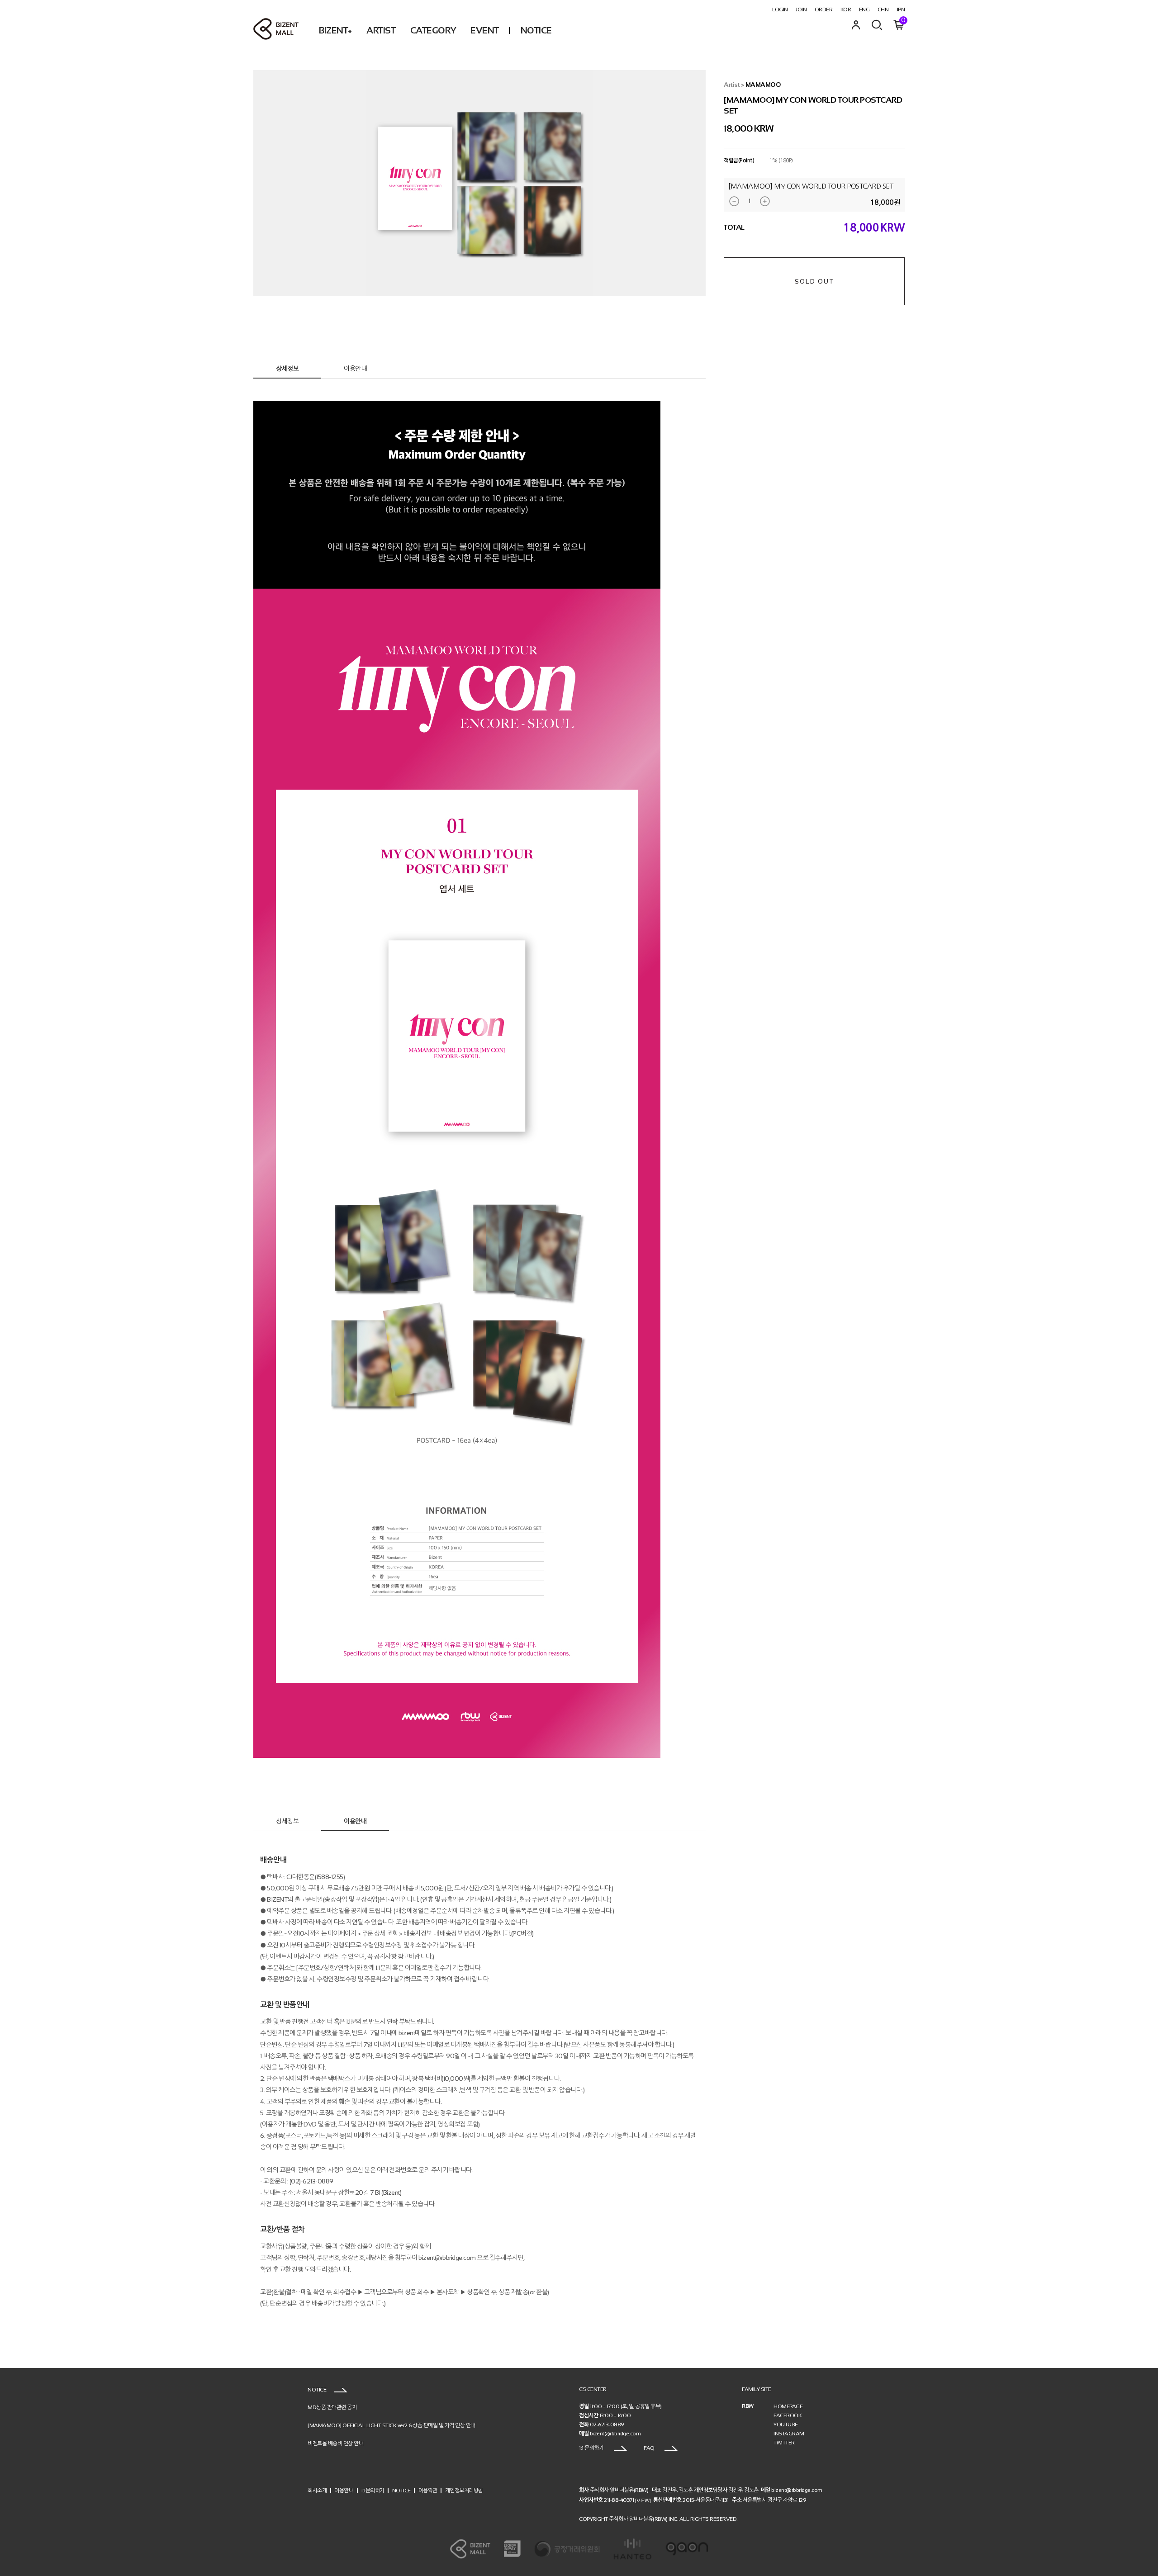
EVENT (485, 30)
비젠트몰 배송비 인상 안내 (335, 2443)
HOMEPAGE (788, 2406)
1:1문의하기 (373, 2491)
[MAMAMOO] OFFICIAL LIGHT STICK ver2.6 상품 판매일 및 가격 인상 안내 (392, 2425)
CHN (883, 9)
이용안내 (355, 369)
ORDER (824, 9)
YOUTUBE (786, 2424)
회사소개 (317, 2491)
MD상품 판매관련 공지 (332, 2407)
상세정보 (287, 369)
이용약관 (428, 2491)
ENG (864, 9)
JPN (901, 9)
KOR (846, 9)
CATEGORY (433, 30)
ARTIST (381, 30)
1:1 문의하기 (592, 2448)
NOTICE (536, 30)
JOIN (801, 9)
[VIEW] (643, 2500)
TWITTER (784, 2443)
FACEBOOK (788, 2415)
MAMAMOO (763, 85)
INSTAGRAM (789, 2434)
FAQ (650, 2448)
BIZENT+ (335, 30)
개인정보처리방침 (464, 2491)
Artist (732, 85)
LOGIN (780, 9)
